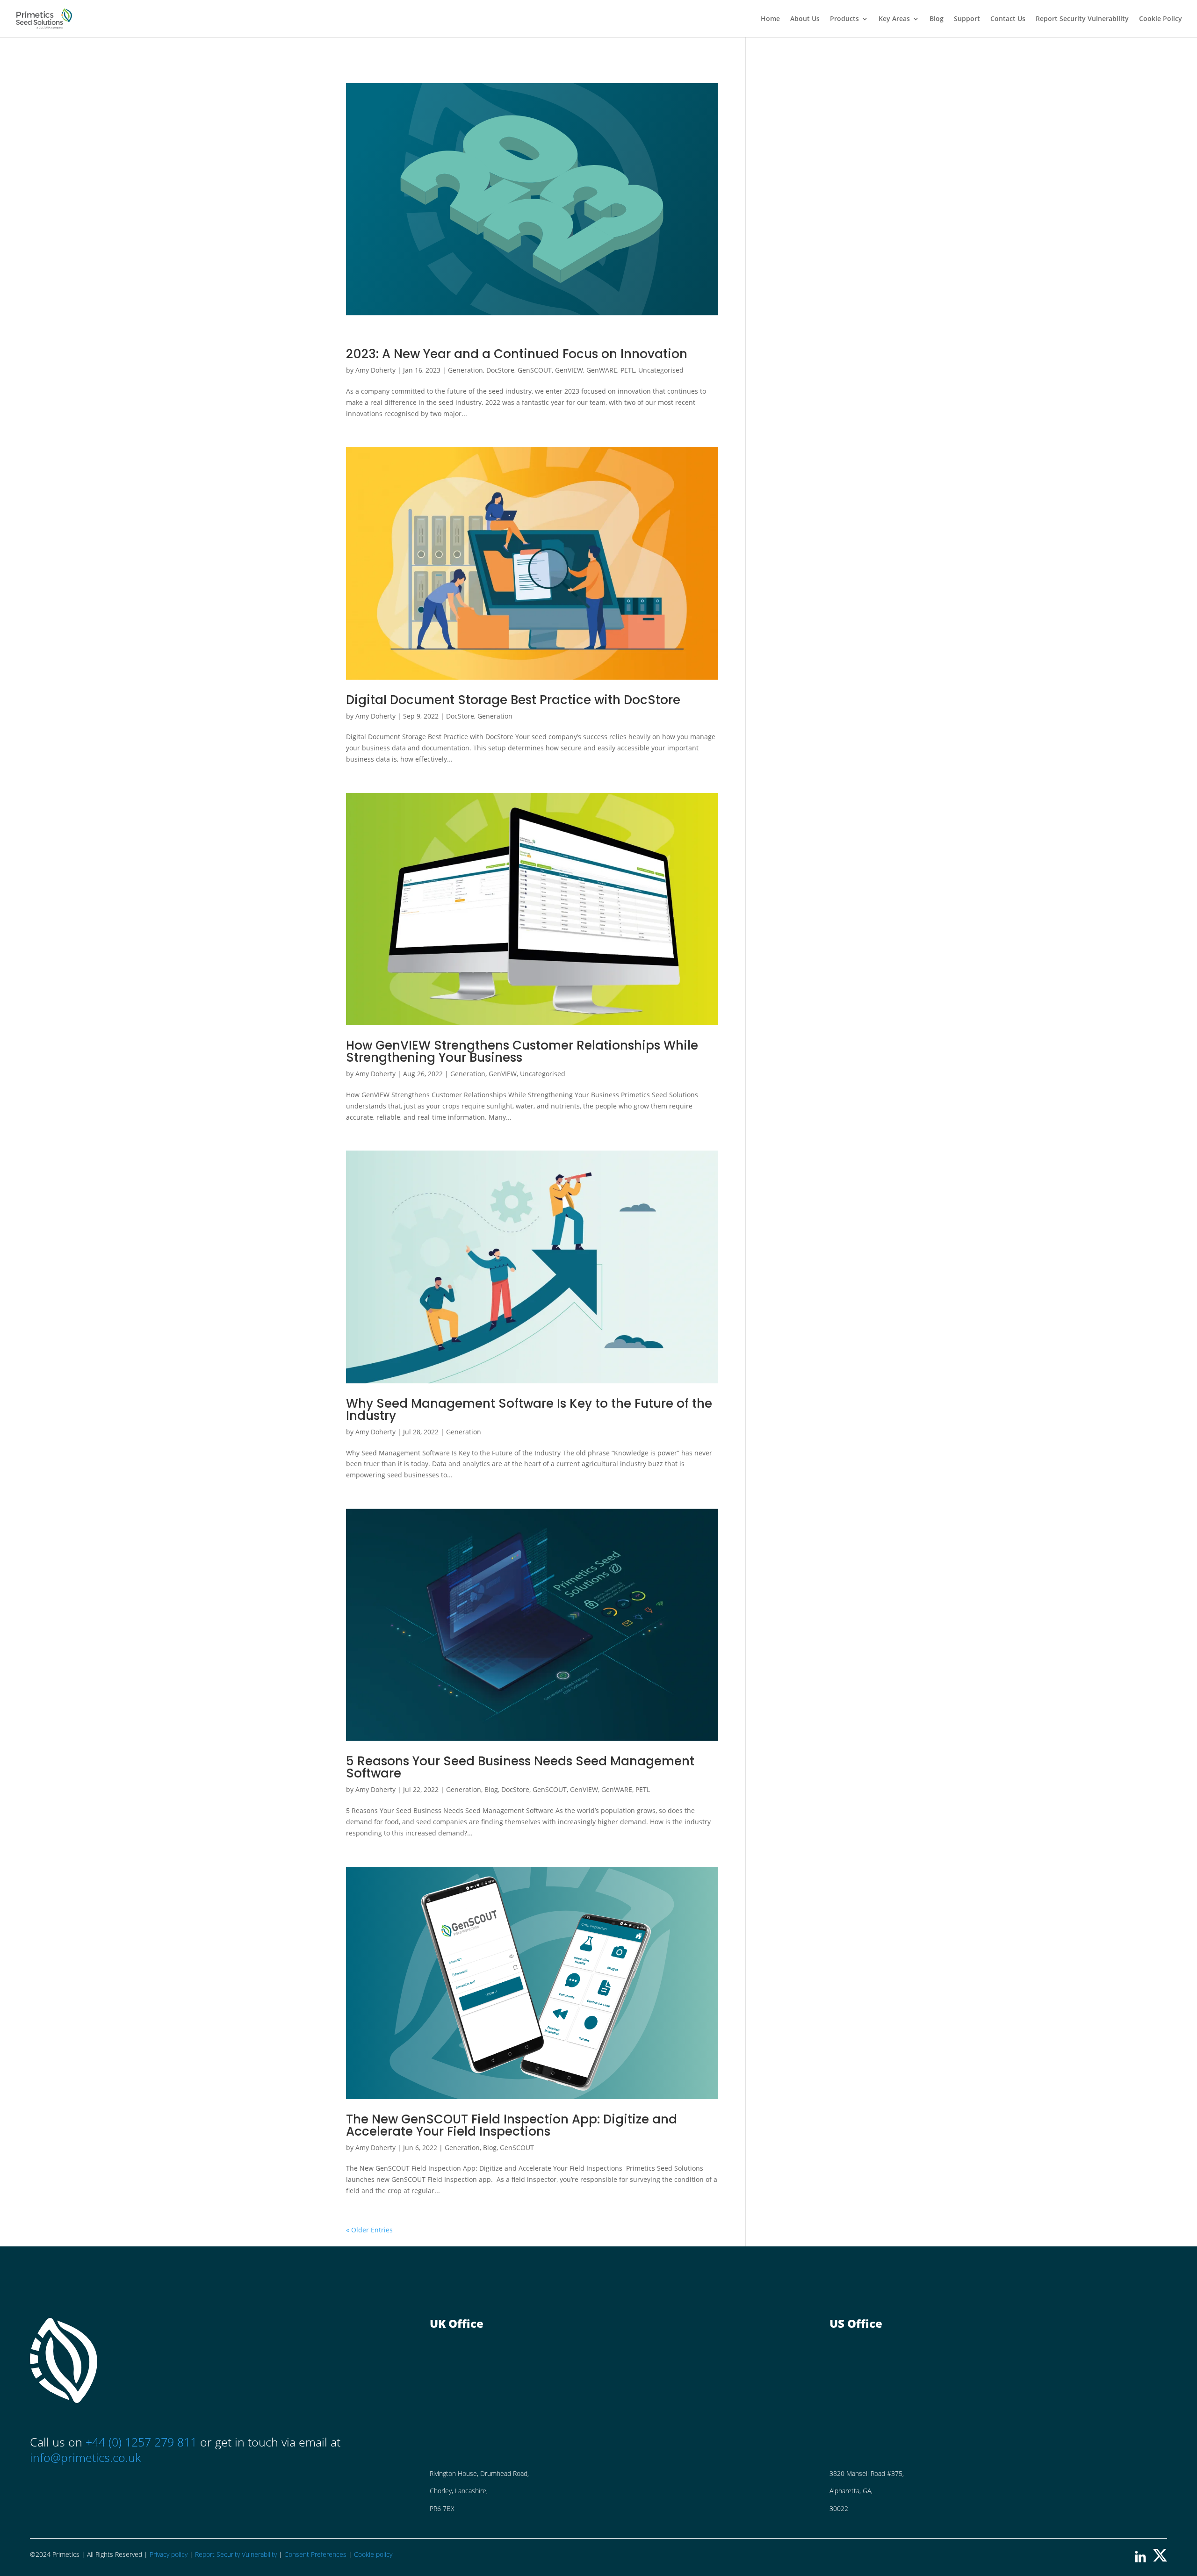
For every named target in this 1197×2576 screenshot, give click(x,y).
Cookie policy (373, 2554)
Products (844, 19)
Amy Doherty (375, 370)
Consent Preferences (315, 2554)
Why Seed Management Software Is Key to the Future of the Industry (529, 1410)
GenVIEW (569, 370)
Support (967, 19)
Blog (937, 19)
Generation (465, 370)
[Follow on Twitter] (1160, 2559)
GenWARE (602, 370)
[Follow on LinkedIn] (1140, 2559)
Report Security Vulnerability (1082, 19)
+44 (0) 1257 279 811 (143, 2442)
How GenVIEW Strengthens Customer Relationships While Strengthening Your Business (522, 1051)
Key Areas (894, 19)
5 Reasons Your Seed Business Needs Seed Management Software (520, 1767)
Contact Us (1008, 19)
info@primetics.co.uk (85, 2457)
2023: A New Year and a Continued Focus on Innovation (517, 354)
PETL (628, 370)
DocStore (500, 370)
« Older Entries (369, 2230)
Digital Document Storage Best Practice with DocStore (513, 700)
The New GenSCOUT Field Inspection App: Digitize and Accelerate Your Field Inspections (512, 2125)
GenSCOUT (535, 370)
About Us (805, 19)
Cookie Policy (1161, 19)
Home (770, 19)
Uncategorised (661, 370)
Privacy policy (169, 2554)
